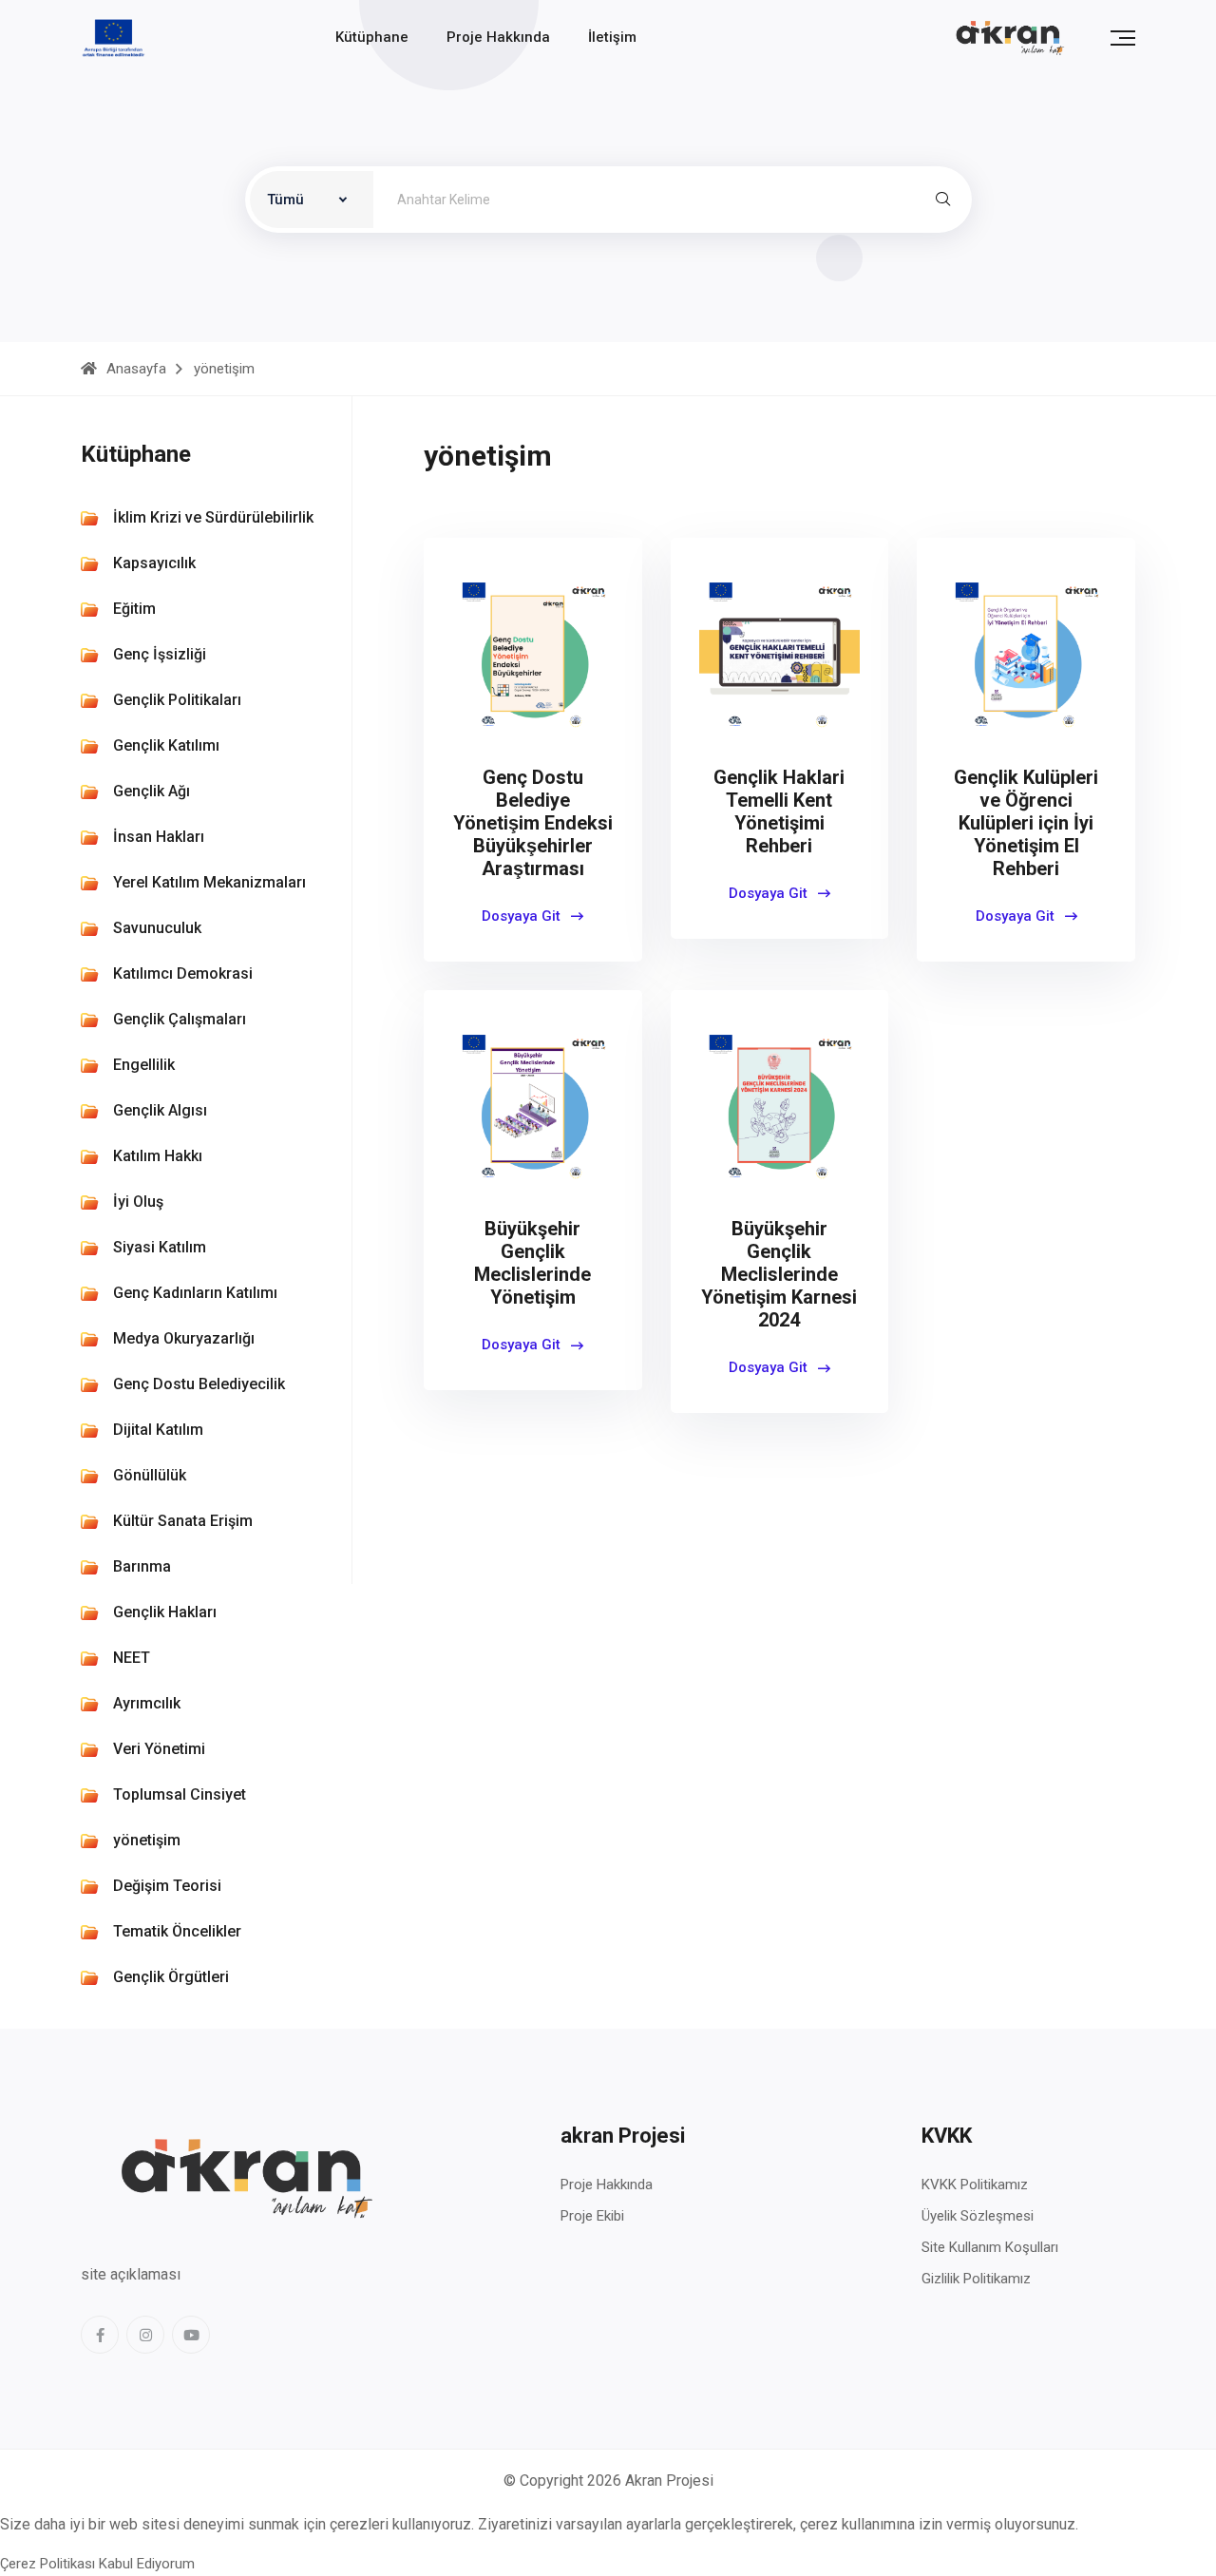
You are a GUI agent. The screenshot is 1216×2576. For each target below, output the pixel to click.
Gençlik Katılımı (166, 745)
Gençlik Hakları (165, 1612)
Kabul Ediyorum (147, 2564)
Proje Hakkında (498, 37)
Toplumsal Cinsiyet (180, 1794)
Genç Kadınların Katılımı (195, 1293)
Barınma (142, 1566)
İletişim (612, 37)
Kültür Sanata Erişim (183, 1521)
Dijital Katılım (158, 1430)
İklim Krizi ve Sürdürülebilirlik (213, 517)
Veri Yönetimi (159, 1749)
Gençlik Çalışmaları (180, 1019)
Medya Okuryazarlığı (184, 1338)
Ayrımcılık (147, 1703)
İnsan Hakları (159, 837)
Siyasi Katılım (160, 1247)
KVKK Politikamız (975, 2185)
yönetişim (147, 1840)
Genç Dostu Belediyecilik (199, 1384)
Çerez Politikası (47, 2564)
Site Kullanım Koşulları (990, 2247)
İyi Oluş (138, 1202)
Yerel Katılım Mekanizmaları (209, 882)
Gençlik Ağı (152, 791)
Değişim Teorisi (167, 1886)
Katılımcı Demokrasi (183, 973)
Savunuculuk (157, 928)
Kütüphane (372, 37)
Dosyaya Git (523, 916)
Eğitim (134, 609)
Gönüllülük (150, 1475)
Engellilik (144, 1065)
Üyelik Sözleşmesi (978, 2216)
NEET (132, 1658)
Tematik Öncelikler (177, 1931)
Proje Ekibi (592, 2216)
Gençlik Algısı (160, 1110)
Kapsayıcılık (154, 563)
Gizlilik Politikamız (976, 2279)
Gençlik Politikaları (177, 700)
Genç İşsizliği (160, 654)
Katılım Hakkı (158, 1156)
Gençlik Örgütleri (171, 1977)
